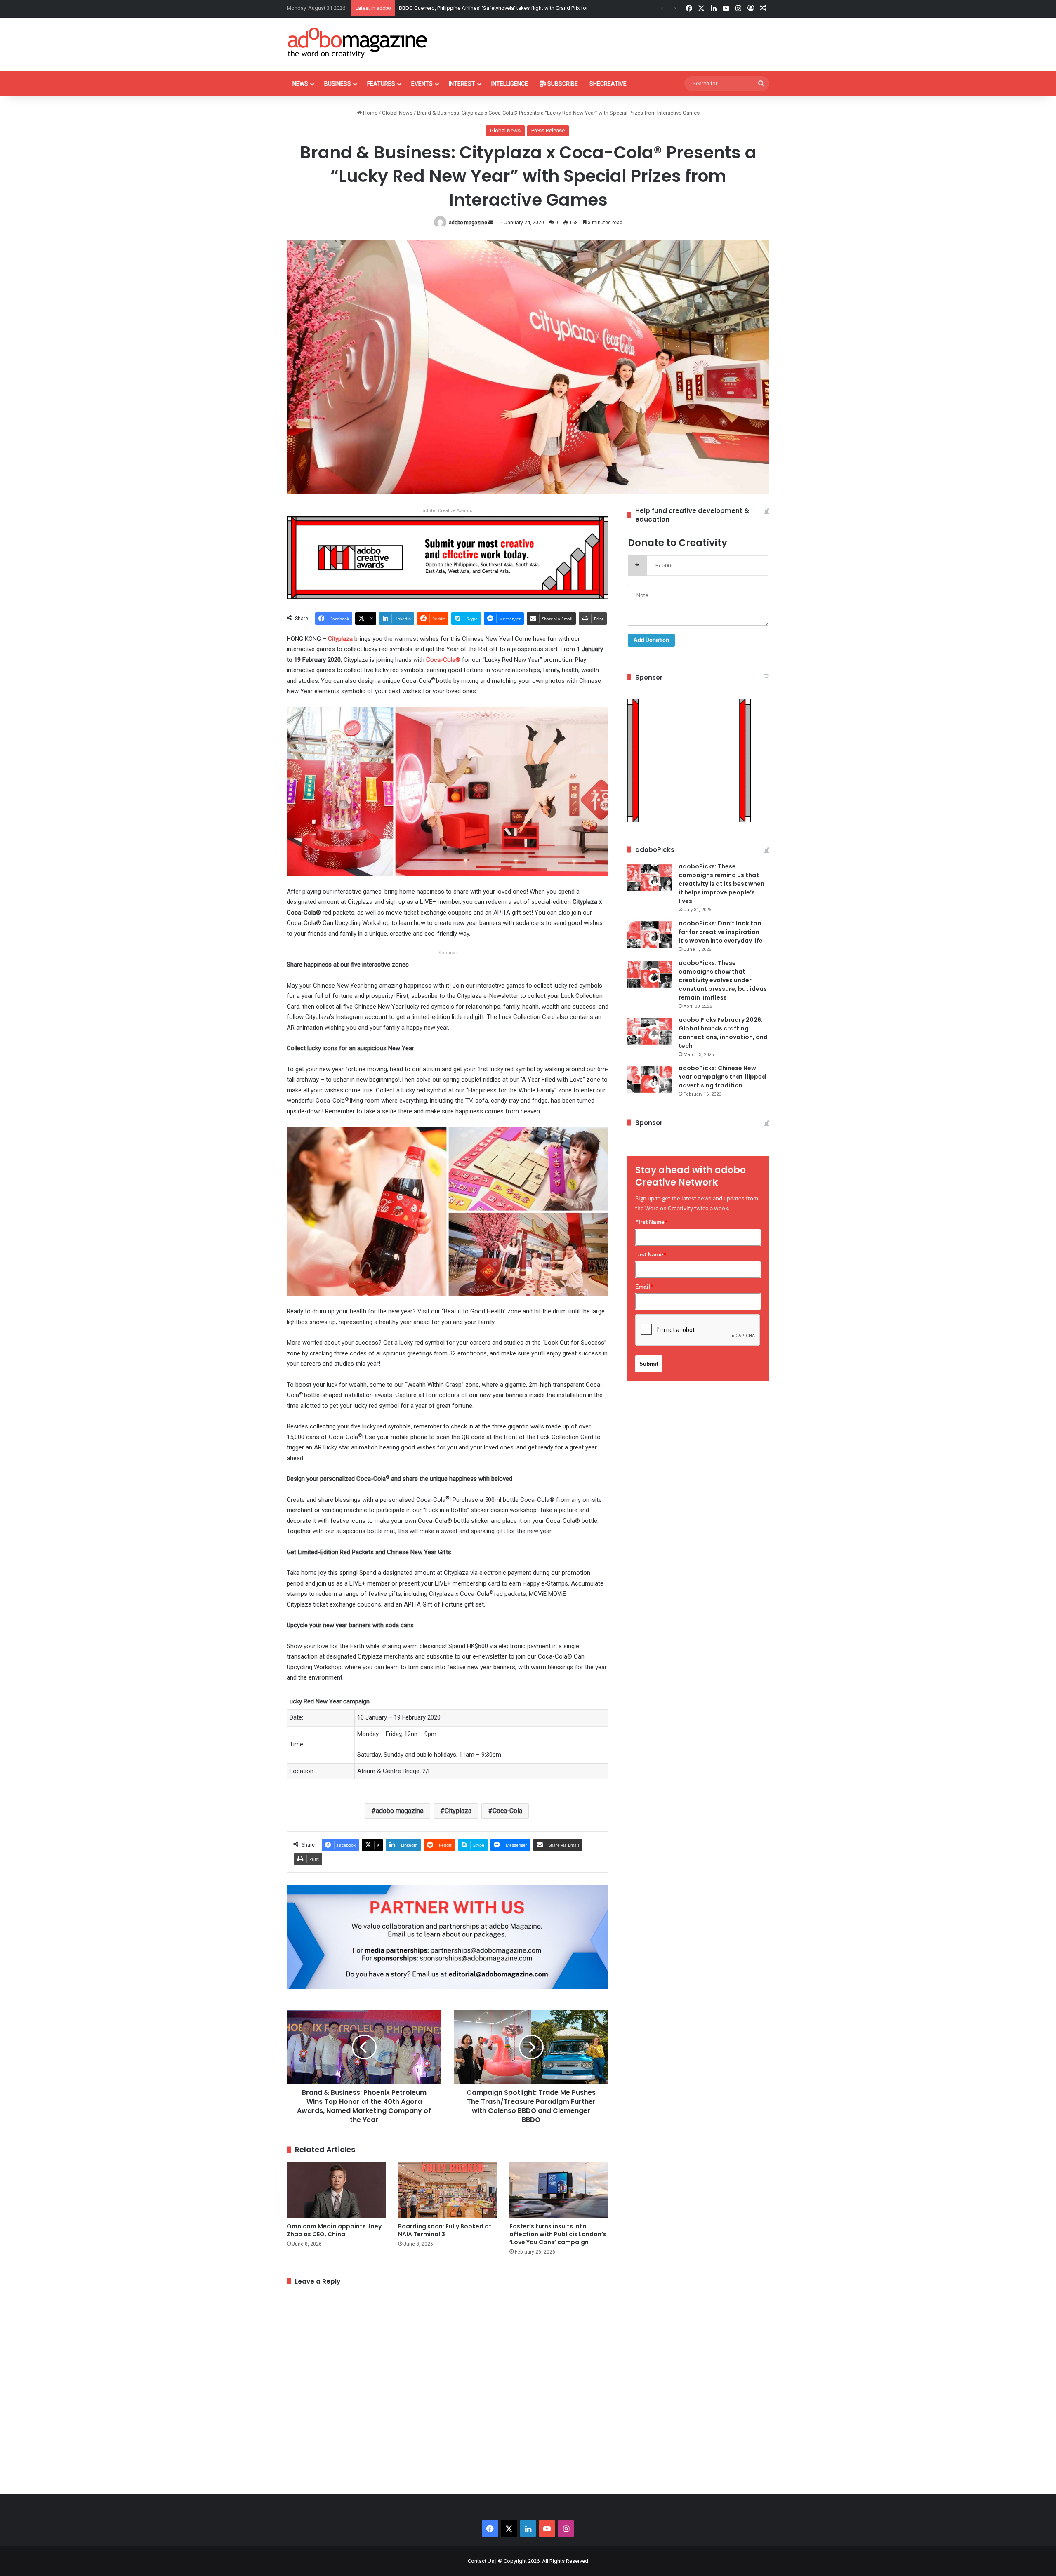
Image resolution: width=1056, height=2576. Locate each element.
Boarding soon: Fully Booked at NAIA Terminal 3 (445, 2230)
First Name (652, 1222)
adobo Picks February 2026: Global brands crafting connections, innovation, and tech (723, 1033)
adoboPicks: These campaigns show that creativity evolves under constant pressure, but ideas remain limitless (723, 980)
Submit (649, 1364)
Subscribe (562, 84)
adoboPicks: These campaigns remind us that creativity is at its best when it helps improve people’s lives (721, 884)
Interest (462, 84)
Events (422, 84)
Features (381, 84)
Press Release (548, 131)
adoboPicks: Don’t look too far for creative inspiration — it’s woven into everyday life (722, 932)
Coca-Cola (507, 1811)
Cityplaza (458, 1811)
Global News (397, 113)
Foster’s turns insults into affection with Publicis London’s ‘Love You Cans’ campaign (558, 2234)
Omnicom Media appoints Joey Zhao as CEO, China (334, 2230)
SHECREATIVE (608, 84)
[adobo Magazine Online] (358, 42)
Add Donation (651, 640)
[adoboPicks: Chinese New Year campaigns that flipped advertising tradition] (650, 1079)
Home (370, 113)
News (300, 84)
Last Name (651, 1254)
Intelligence (510, 84)
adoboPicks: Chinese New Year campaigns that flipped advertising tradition (722, 1077)
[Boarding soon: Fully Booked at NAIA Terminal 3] (448, 2190)
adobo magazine (468, 223)
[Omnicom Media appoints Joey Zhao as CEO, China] (336, 2190)
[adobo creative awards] (448, 557)
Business (338, 84)
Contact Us (481, 2561)
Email (644, 1287)
